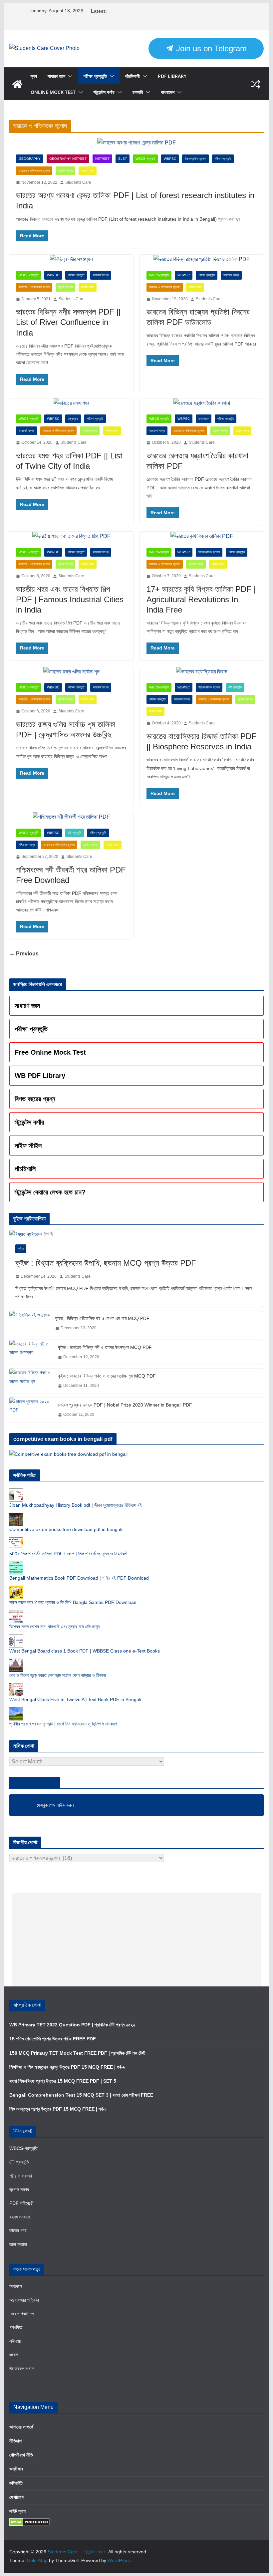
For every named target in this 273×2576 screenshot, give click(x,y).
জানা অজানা (18, 2244)
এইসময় (15, 2341)
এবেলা (14, 2355)
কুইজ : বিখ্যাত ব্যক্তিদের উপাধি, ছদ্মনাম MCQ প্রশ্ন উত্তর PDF (106, 1263)
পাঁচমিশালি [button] (25, 1169)
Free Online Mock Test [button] (50, 1052)
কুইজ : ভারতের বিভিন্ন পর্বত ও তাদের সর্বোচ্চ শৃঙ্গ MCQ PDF (107, 1376)
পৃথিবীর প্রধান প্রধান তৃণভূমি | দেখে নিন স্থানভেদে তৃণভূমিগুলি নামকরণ (63, 1724)
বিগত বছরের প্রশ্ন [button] (35, 1099)
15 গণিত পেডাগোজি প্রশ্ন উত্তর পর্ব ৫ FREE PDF (53, 2039)
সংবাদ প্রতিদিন (21, 2314)
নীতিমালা (16, 2441)
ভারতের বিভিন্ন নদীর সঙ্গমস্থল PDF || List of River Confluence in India (68, 322)
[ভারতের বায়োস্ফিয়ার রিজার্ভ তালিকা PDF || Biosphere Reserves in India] (202, 672)
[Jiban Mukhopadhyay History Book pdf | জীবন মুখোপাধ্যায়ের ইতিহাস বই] (16, 1492)
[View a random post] (256, 84)
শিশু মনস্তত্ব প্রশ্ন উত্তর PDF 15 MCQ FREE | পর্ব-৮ (58, 2109)
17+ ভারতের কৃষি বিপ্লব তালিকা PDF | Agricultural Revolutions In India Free (201, 599)
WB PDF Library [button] (40, 1076)
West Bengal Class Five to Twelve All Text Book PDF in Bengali (75, 1699)
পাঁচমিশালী (132, 76)
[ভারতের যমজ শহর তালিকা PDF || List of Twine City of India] (71, 403)
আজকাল (16, 2286)
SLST (123, 159)
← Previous (24, 954)
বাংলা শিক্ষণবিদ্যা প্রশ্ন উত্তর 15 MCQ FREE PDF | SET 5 (63, 2081)
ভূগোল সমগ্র (65, 171)
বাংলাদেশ (168, 92)
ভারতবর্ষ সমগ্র (101, 275)
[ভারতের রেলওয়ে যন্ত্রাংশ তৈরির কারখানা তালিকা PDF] (202, 403)
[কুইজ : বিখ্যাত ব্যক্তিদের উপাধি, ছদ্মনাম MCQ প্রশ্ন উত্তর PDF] (136, 1234)
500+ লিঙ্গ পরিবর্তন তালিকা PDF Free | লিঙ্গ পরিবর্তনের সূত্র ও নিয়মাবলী (68, 1554)
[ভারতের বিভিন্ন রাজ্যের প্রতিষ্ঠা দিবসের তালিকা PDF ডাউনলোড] (202, 259)
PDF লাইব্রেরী (21, 2203)
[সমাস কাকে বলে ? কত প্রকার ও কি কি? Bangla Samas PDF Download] (16, 1589)
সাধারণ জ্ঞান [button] (27, 1006)
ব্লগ (34, 76)
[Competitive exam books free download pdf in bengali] (16, 1516)
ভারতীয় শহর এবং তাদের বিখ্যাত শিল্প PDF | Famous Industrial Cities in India (70, 599)
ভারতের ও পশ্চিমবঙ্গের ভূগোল (34, 171)
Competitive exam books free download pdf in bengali (66, 1529)
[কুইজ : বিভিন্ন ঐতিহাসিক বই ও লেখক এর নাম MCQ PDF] (30, 1323)
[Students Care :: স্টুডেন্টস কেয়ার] (17, 84)
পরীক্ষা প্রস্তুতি (95, 76)
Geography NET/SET (68, 159)
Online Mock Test (53, 92)
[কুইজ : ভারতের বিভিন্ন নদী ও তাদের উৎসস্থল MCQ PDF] (31, 1352)
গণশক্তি (16, 2327)
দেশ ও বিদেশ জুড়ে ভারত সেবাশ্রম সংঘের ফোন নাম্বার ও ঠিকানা (58, 1675)
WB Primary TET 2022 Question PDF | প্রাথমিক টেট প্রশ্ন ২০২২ (72, 2025)
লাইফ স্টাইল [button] (28, 1146)
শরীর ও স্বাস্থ (21, 2176)
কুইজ (21, 1249)
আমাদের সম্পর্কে (21, 2427)
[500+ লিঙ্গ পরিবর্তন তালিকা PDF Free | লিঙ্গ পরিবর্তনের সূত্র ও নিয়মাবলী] (16, 1540)
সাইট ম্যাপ (17, 2511)
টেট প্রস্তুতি (235, 687)
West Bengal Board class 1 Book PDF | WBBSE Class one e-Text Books (85, 1651)
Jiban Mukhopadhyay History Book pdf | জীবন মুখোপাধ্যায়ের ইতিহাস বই (76, 1505)
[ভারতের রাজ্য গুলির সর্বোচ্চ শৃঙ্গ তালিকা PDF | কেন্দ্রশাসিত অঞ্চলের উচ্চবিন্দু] (71, 672)
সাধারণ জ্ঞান (56, 76)
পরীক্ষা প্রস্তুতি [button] (31, 1029)
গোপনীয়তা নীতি (21, 2455)
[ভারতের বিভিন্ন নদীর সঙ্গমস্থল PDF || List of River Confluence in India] (71, 259)
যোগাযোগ (16, 2497)
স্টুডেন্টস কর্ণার (104, 92)
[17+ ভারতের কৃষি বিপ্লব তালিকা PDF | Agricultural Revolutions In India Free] (202, 536)
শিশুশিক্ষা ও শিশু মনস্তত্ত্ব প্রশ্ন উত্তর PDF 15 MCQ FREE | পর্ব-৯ (67, 2067)
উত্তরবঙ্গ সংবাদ (21, 2369)
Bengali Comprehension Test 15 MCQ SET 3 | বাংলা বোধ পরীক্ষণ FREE (81, 2095)
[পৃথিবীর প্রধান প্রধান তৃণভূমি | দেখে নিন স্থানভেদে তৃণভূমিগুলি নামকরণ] (16, 1710)
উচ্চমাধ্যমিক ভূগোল (195, 159)
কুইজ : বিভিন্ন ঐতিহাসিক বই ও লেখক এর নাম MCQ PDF (102, 1318)
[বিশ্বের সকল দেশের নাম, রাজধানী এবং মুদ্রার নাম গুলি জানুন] (16, 1613)
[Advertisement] (136, 1940)
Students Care (78, 182)
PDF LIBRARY (172, 76)
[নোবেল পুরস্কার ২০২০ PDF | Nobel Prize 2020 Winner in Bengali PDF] (31, 1410)
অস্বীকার (16, 2469)
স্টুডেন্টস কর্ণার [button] (29, 1122)
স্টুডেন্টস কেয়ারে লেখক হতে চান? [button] (50, 1192)
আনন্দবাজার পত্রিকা (24, 2300)
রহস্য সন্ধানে (19, 2217)
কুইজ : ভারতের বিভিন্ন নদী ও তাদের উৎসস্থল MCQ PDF (105, 1347)
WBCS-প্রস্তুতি (145, 159)
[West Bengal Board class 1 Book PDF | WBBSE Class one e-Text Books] (16, 1638)
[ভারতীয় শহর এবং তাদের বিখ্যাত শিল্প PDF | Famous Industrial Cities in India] (71, 536)
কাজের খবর (18, 2230)
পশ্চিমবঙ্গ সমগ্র (27, 845)
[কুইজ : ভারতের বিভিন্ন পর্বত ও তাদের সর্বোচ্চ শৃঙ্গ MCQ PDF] (31, 1381)
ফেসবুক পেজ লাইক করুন (35, 1783)
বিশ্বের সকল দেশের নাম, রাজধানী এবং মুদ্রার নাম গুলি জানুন (54, 1627)
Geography (30, 159)
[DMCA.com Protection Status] (29, 2522)
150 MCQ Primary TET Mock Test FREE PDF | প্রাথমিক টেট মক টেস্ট (77, 2053)
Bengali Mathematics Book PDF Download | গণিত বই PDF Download (79, 1578)
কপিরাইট (16, 2483)
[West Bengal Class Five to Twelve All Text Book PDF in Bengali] (16, 1686)
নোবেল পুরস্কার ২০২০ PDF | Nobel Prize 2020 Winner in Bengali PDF (125, 1405)
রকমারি (138, 92)
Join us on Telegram (210, 48)
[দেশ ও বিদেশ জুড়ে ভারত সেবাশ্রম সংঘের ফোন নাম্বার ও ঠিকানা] (16, 1662)
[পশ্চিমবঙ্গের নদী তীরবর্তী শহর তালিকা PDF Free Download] (71, 817)
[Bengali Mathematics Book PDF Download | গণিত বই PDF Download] (16, 1565)
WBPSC (170, 159)
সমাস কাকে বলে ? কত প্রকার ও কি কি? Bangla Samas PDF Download (73, 1602)
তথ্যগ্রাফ (73, 419)
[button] (69, 76)
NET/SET (102, 159)
